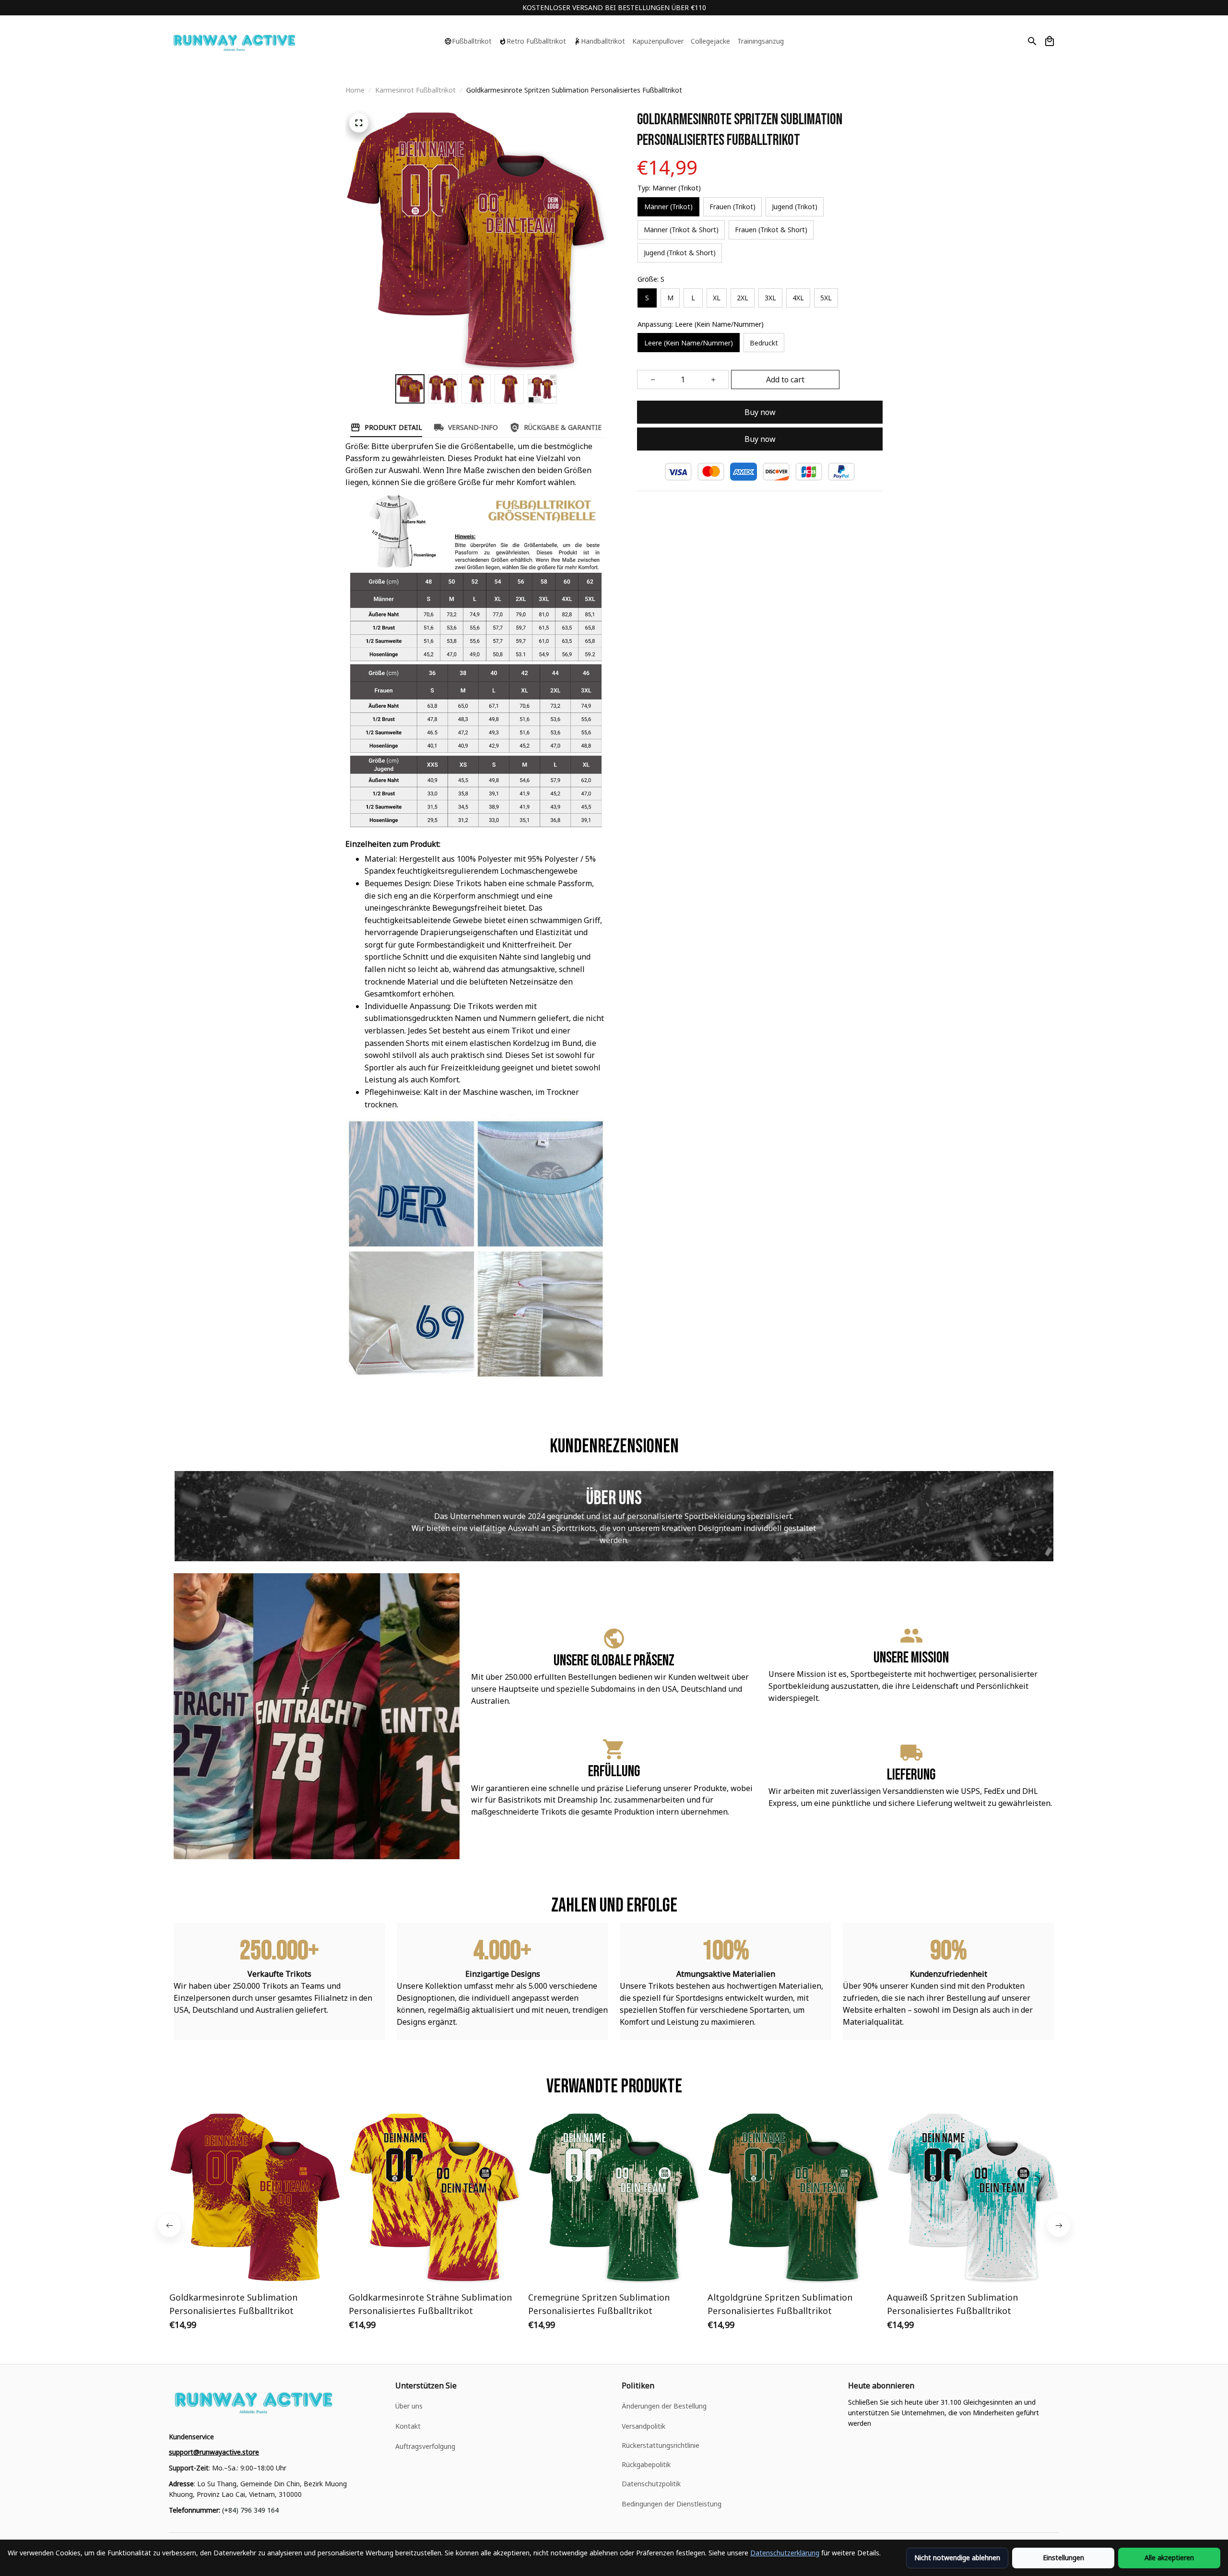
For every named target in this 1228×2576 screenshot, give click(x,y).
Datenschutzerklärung (785, 2553)
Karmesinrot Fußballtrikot (415, 90)
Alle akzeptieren (1169, 2558)
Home (355, 90)
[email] (214, 2452)
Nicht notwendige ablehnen (957, 2558)
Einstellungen (1063, 2558)
